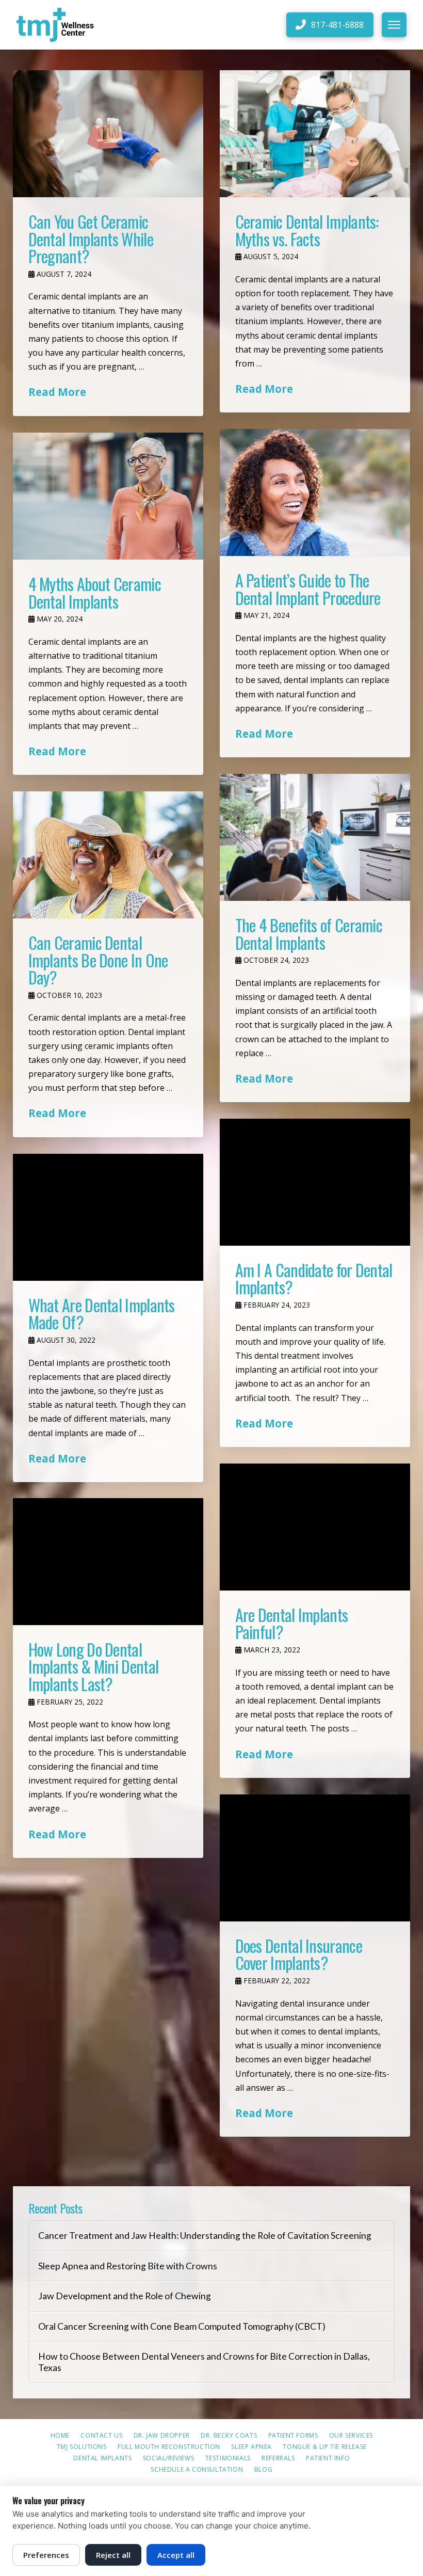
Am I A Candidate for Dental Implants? (314, 1278)
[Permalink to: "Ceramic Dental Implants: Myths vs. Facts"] (315, 134)
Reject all (113, 2555)
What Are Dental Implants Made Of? (102, 1314)
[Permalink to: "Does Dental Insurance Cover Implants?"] (315, 1858)
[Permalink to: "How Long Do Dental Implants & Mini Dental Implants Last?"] (108, 1562)
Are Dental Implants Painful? (292, 1623)
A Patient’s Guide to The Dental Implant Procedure (308, 589)
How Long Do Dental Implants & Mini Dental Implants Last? (94, 1666)
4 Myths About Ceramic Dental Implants (95, 592)
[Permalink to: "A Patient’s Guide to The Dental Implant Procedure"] (315, 492)
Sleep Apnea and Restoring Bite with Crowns (128, 2266)
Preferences (46, 2555)
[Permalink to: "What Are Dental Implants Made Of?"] (108, 1217)
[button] (394, 25)
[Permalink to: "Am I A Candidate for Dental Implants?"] (315, 1182)
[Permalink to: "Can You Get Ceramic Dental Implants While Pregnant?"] (108, 134)
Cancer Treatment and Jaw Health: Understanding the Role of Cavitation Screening (205, 2236)
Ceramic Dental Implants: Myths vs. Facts (307, 230)
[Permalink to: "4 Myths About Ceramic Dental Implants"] (108, 496)
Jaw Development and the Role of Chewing (125, 2296)
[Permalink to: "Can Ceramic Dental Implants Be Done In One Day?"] (108, 855)
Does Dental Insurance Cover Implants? (299, 1954)
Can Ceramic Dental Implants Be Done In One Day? (98, 960)
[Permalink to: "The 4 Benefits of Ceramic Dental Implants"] (315, 837)
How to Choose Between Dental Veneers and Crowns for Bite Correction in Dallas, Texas (204, 2362)
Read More (57, 392)
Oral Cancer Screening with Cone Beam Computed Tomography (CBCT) (182, 2326)
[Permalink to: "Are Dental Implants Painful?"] (315, 1527)
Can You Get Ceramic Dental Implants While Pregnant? (91, 238)
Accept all (176, 2555)
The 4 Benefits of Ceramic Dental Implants (309, 934)
